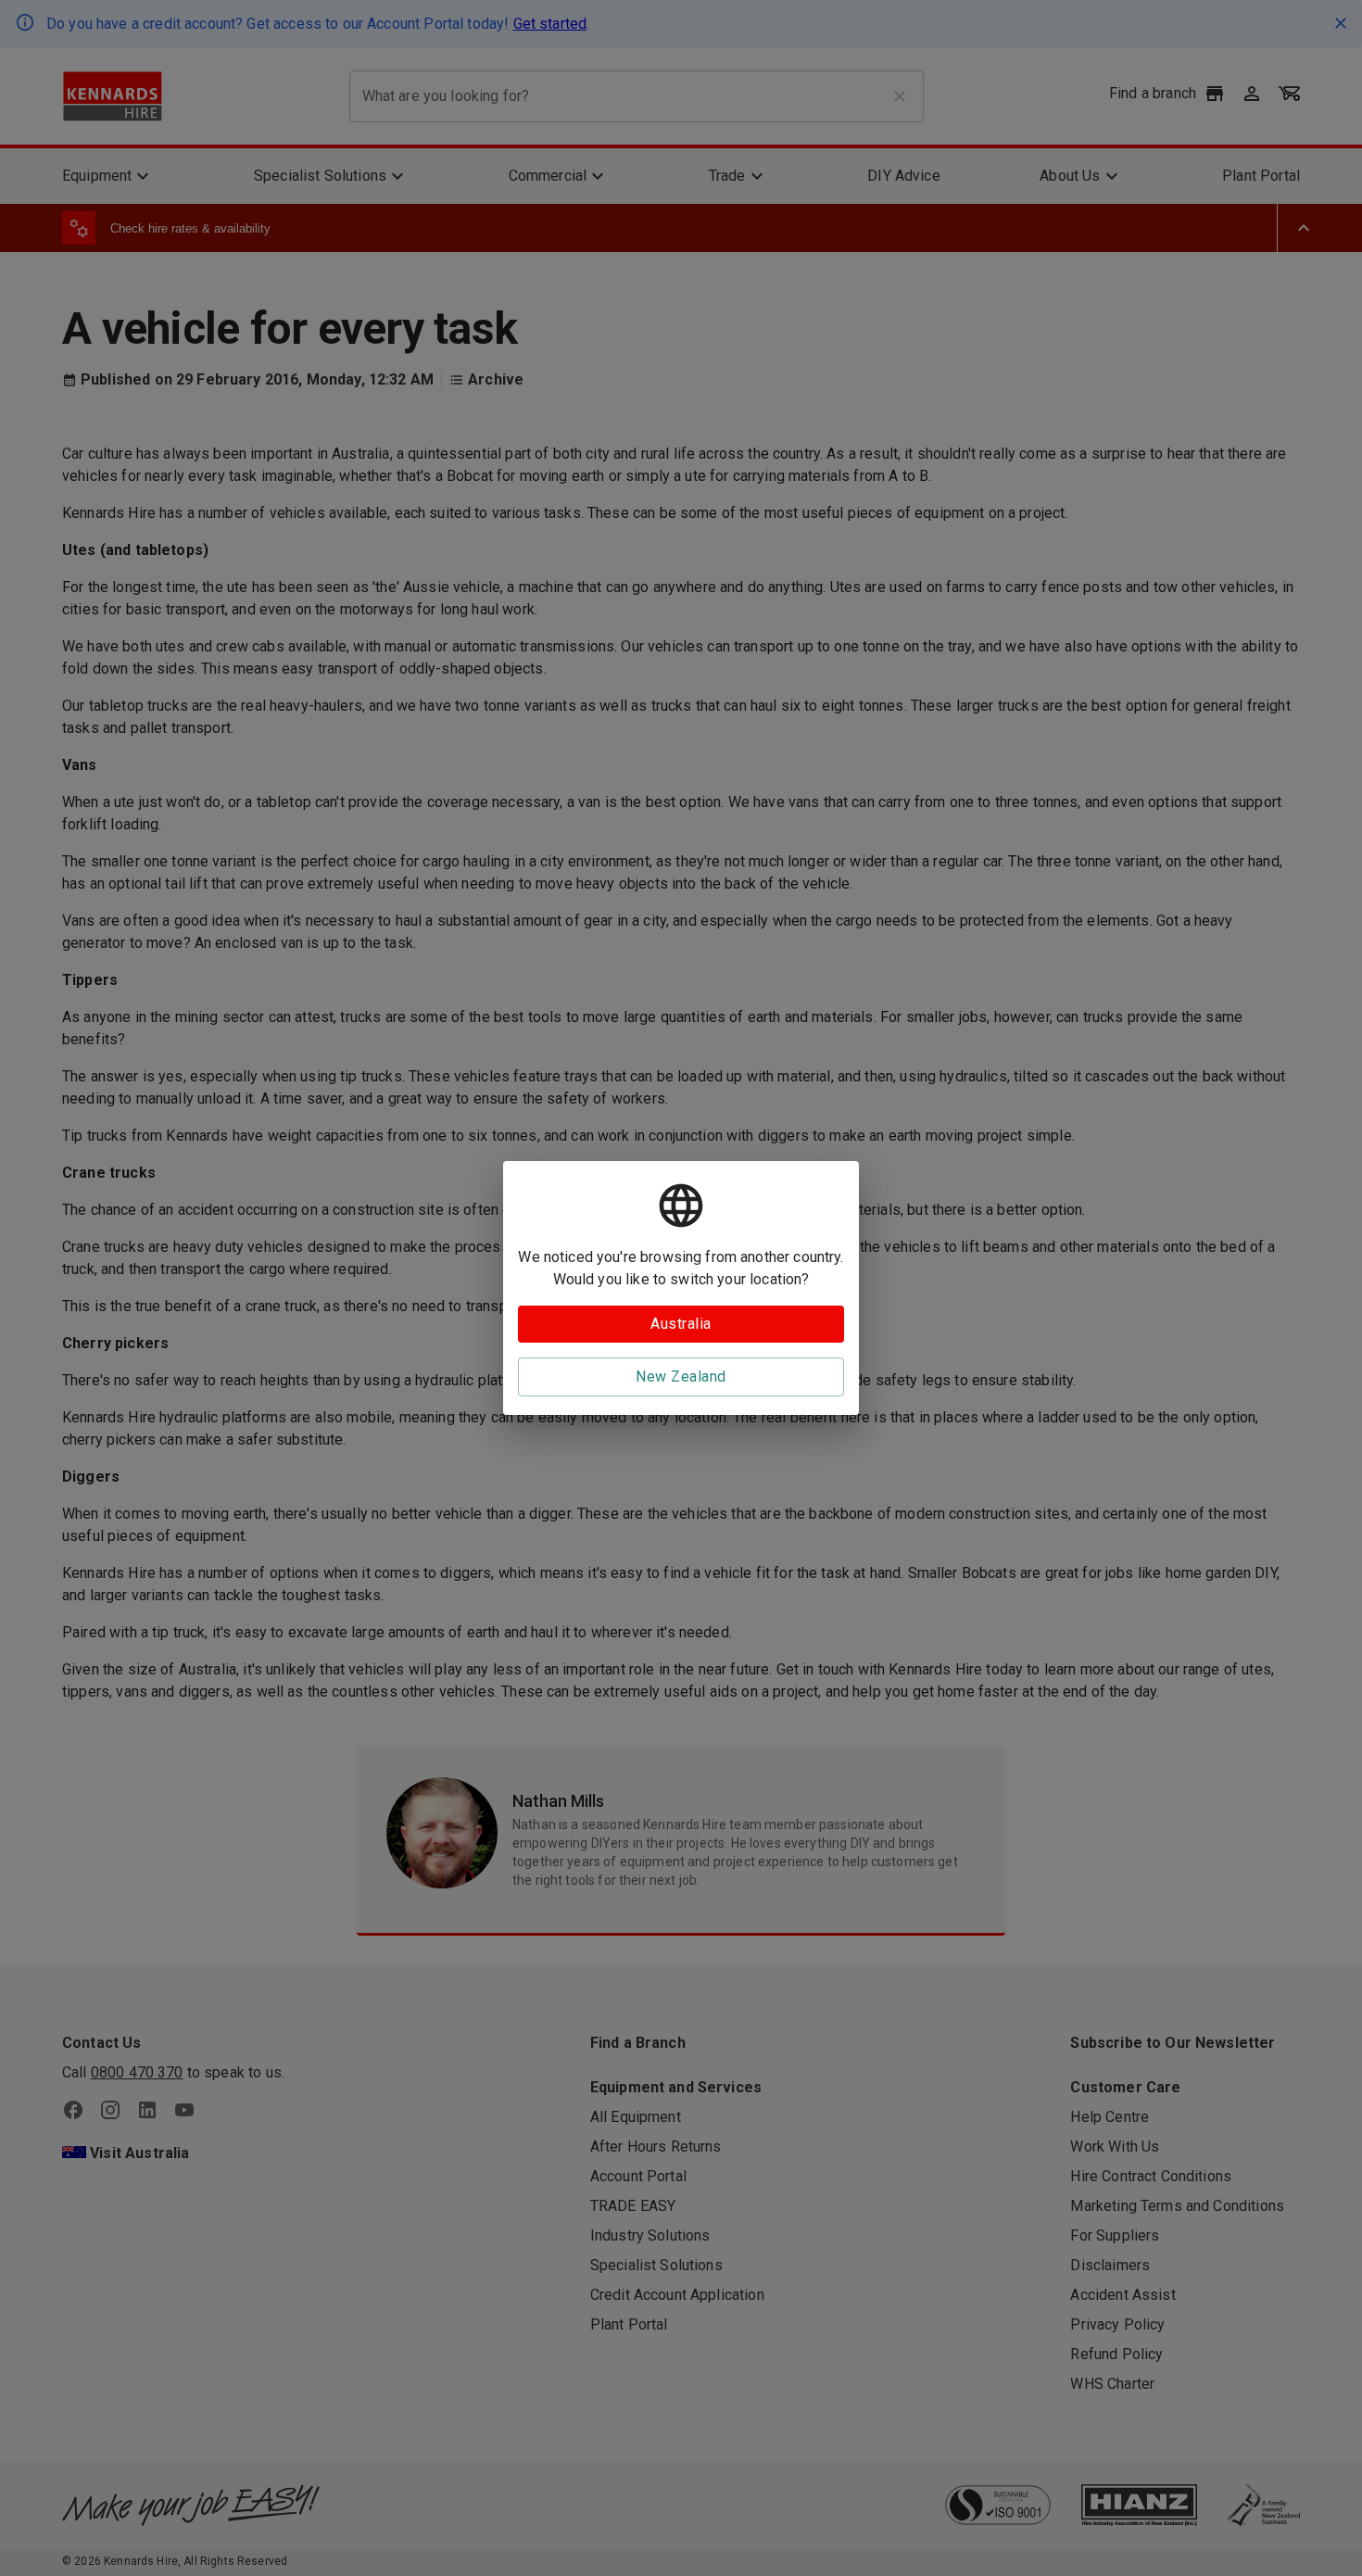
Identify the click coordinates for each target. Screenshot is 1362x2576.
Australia (681, 1324)
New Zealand (681, 1376)
